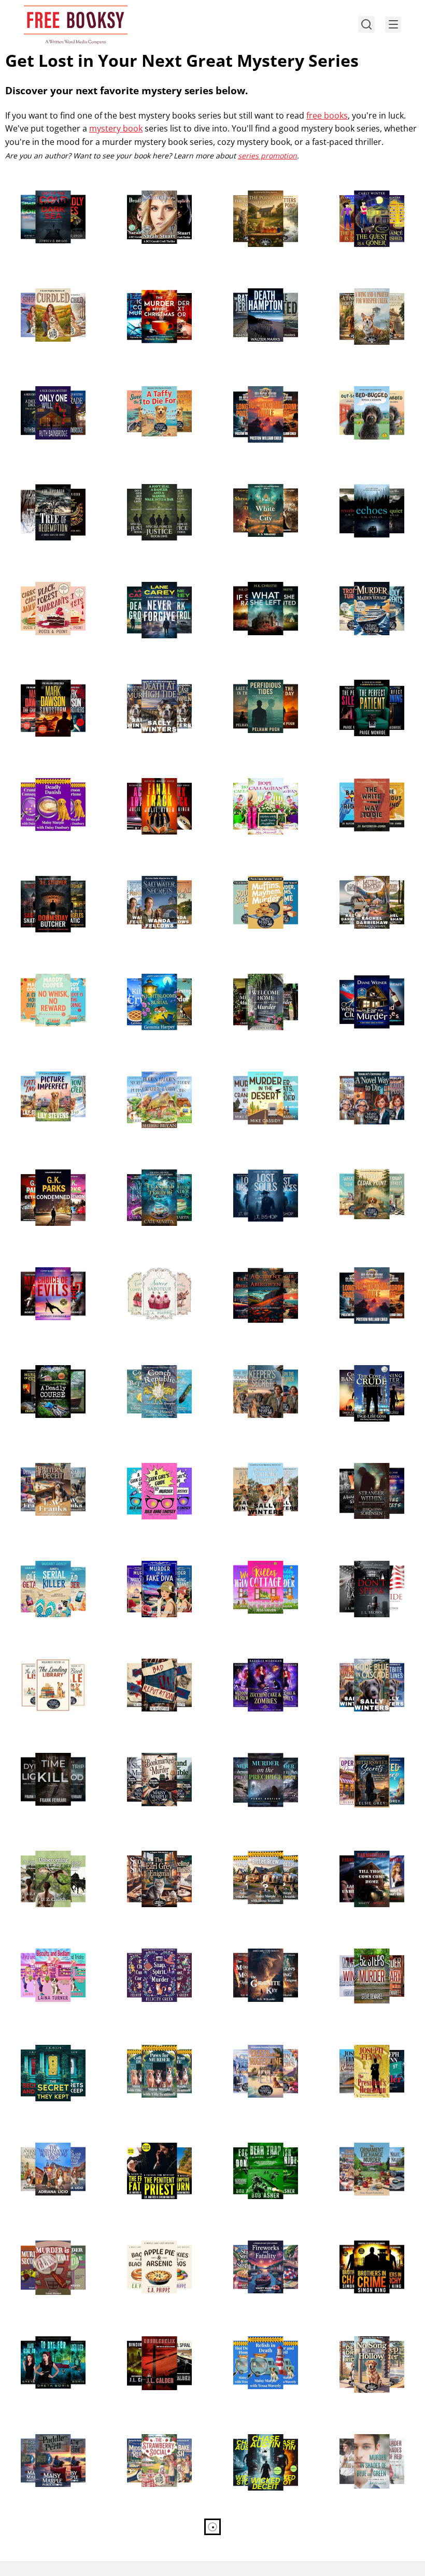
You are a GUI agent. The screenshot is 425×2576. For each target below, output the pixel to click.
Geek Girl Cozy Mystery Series (148, 1465)
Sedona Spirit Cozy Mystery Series (370, 193)
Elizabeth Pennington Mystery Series (255, 1761)
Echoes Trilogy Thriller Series (360, 486)
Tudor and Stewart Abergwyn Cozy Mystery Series (264, 1276)
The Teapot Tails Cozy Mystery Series (152, 1859)
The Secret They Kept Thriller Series (53, 2047)
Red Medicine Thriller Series (147, 2534)
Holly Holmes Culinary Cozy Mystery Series (42, 2540)
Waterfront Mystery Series (42, 193)
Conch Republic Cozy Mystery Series (150, 1373)
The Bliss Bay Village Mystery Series (150, 1080)
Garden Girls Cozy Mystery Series (261, 780)
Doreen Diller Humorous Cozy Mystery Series (44, 1569)
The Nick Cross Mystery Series (42, 388)
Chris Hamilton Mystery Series (43, 486)
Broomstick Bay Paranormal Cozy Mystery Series (260, 1667)
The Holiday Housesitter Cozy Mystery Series (260, 2540)
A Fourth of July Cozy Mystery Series (257, 2249)
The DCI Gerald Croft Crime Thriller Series (148, 199)
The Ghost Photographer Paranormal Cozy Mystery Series (154, 1963)
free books (327, 115)
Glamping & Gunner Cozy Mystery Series (361, 884)
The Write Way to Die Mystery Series (370, 780)
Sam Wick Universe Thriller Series (265, 2436)
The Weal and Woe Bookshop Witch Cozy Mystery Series (157, 1184)
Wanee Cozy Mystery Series (42, 1853)
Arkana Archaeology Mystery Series (255, 1957)
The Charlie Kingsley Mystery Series (154, 297)
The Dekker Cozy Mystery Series (365, 1951)
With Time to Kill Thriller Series (47, 1755)
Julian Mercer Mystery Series (42, 1172)
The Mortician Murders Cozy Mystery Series (42, 2345)
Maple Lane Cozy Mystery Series (153, 2243)
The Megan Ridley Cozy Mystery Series (49, 1667)
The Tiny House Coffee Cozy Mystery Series (256, 1859)
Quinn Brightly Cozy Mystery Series (42, 297)
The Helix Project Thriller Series (154, 2338)
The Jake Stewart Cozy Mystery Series (260, 1080)
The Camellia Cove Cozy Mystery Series (263, 1471)
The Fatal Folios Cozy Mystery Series (257, 1373)
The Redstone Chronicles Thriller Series (264, 1178)
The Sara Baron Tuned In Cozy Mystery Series (362, 982)
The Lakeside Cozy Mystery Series (50, 2436)
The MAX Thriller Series (366, 2243)
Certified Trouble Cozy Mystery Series (366, 2540)
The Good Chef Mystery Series (361, 1755)
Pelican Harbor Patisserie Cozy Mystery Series (256, 884)
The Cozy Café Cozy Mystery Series (158, 1269)
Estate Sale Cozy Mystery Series (152, 878)
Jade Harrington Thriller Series (364, 1563)
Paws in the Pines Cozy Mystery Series (368, 2345)
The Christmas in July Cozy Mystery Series (367, 2151)
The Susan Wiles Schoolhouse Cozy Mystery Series (49, 2249)
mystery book (116, 128)
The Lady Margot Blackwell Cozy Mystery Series (153, 1569)
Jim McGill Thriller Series (369, 2047)
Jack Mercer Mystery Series (148, 584)
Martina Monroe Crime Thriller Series (259, 590)
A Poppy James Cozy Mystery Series (148, 982)
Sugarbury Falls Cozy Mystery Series (44, 1373)
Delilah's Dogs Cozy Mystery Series (265, 2338)
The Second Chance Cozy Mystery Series (159, 2053)
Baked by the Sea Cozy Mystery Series (154, 688)
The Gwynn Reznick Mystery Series (372, 1367)
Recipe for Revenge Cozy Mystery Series (159, 2442)
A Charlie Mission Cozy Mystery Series (48, 590)
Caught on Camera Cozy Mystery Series (51, 1080)
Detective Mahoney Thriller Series (154, 786)
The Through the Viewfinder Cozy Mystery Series (365, 297)
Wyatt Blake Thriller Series (41, 1269)
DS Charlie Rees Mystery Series (363, 2436)
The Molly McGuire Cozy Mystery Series (264, 982)
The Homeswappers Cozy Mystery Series (44, 2157)
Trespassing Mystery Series (148, 1661)
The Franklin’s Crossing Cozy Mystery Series (361, 1080)
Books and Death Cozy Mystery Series (154, 1761)
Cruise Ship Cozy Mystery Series (365, 584)
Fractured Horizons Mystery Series (265, 682)
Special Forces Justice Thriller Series (148, 492)
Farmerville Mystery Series (361, 1853)
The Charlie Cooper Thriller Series (52, 682)
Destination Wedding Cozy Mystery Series (255, 2053)
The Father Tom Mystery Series (151, 2145)
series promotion (267, 156)
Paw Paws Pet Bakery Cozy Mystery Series (42, 1957)
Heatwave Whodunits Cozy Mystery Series (364, 1178)
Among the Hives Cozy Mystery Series (260, 199)
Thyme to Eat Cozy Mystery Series (51, 976)
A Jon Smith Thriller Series (253, 2145)
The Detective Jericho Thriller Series (255, 297)
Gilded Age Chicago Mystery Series (265, 486)
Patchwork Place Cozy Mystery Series (46, 1471)
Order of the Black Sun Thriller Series (263, 388)
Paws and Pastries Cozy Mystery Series (50, 786)
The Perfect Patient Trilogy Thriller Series (372, 688)
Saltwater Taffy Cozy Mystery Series (150, 394)
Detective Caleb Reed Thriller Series (363, 1471)
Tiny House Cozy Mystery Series (258, 1563)
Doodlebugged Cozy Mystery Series (372, 388)
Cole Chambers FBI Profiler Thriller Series (51, 884)
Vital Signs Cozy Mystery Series (363, 1661)
